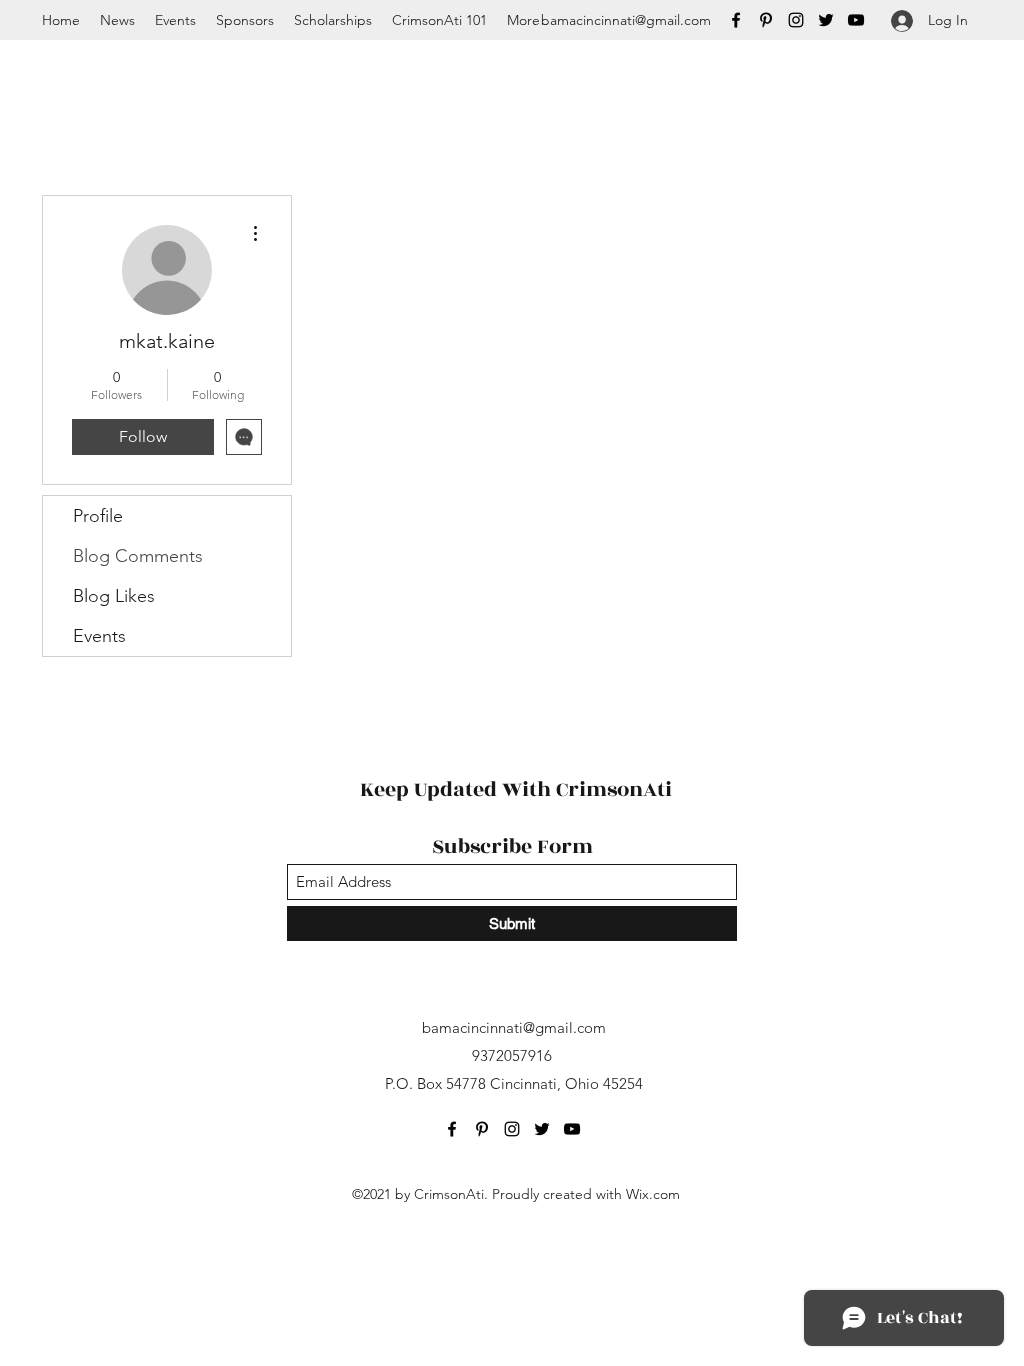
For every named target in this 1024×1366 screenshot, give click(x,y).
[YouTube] (856, 20)
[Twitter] (826, 20)
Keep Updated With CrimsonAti (516, 789)
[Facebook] (736, 20)
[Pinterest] (766, 20)
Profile (98, 516)
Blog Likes (114, 596)
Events (99, 636)
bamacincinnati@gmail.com (626, 20)
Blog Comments (138, 556)
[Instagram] (796, 20)
